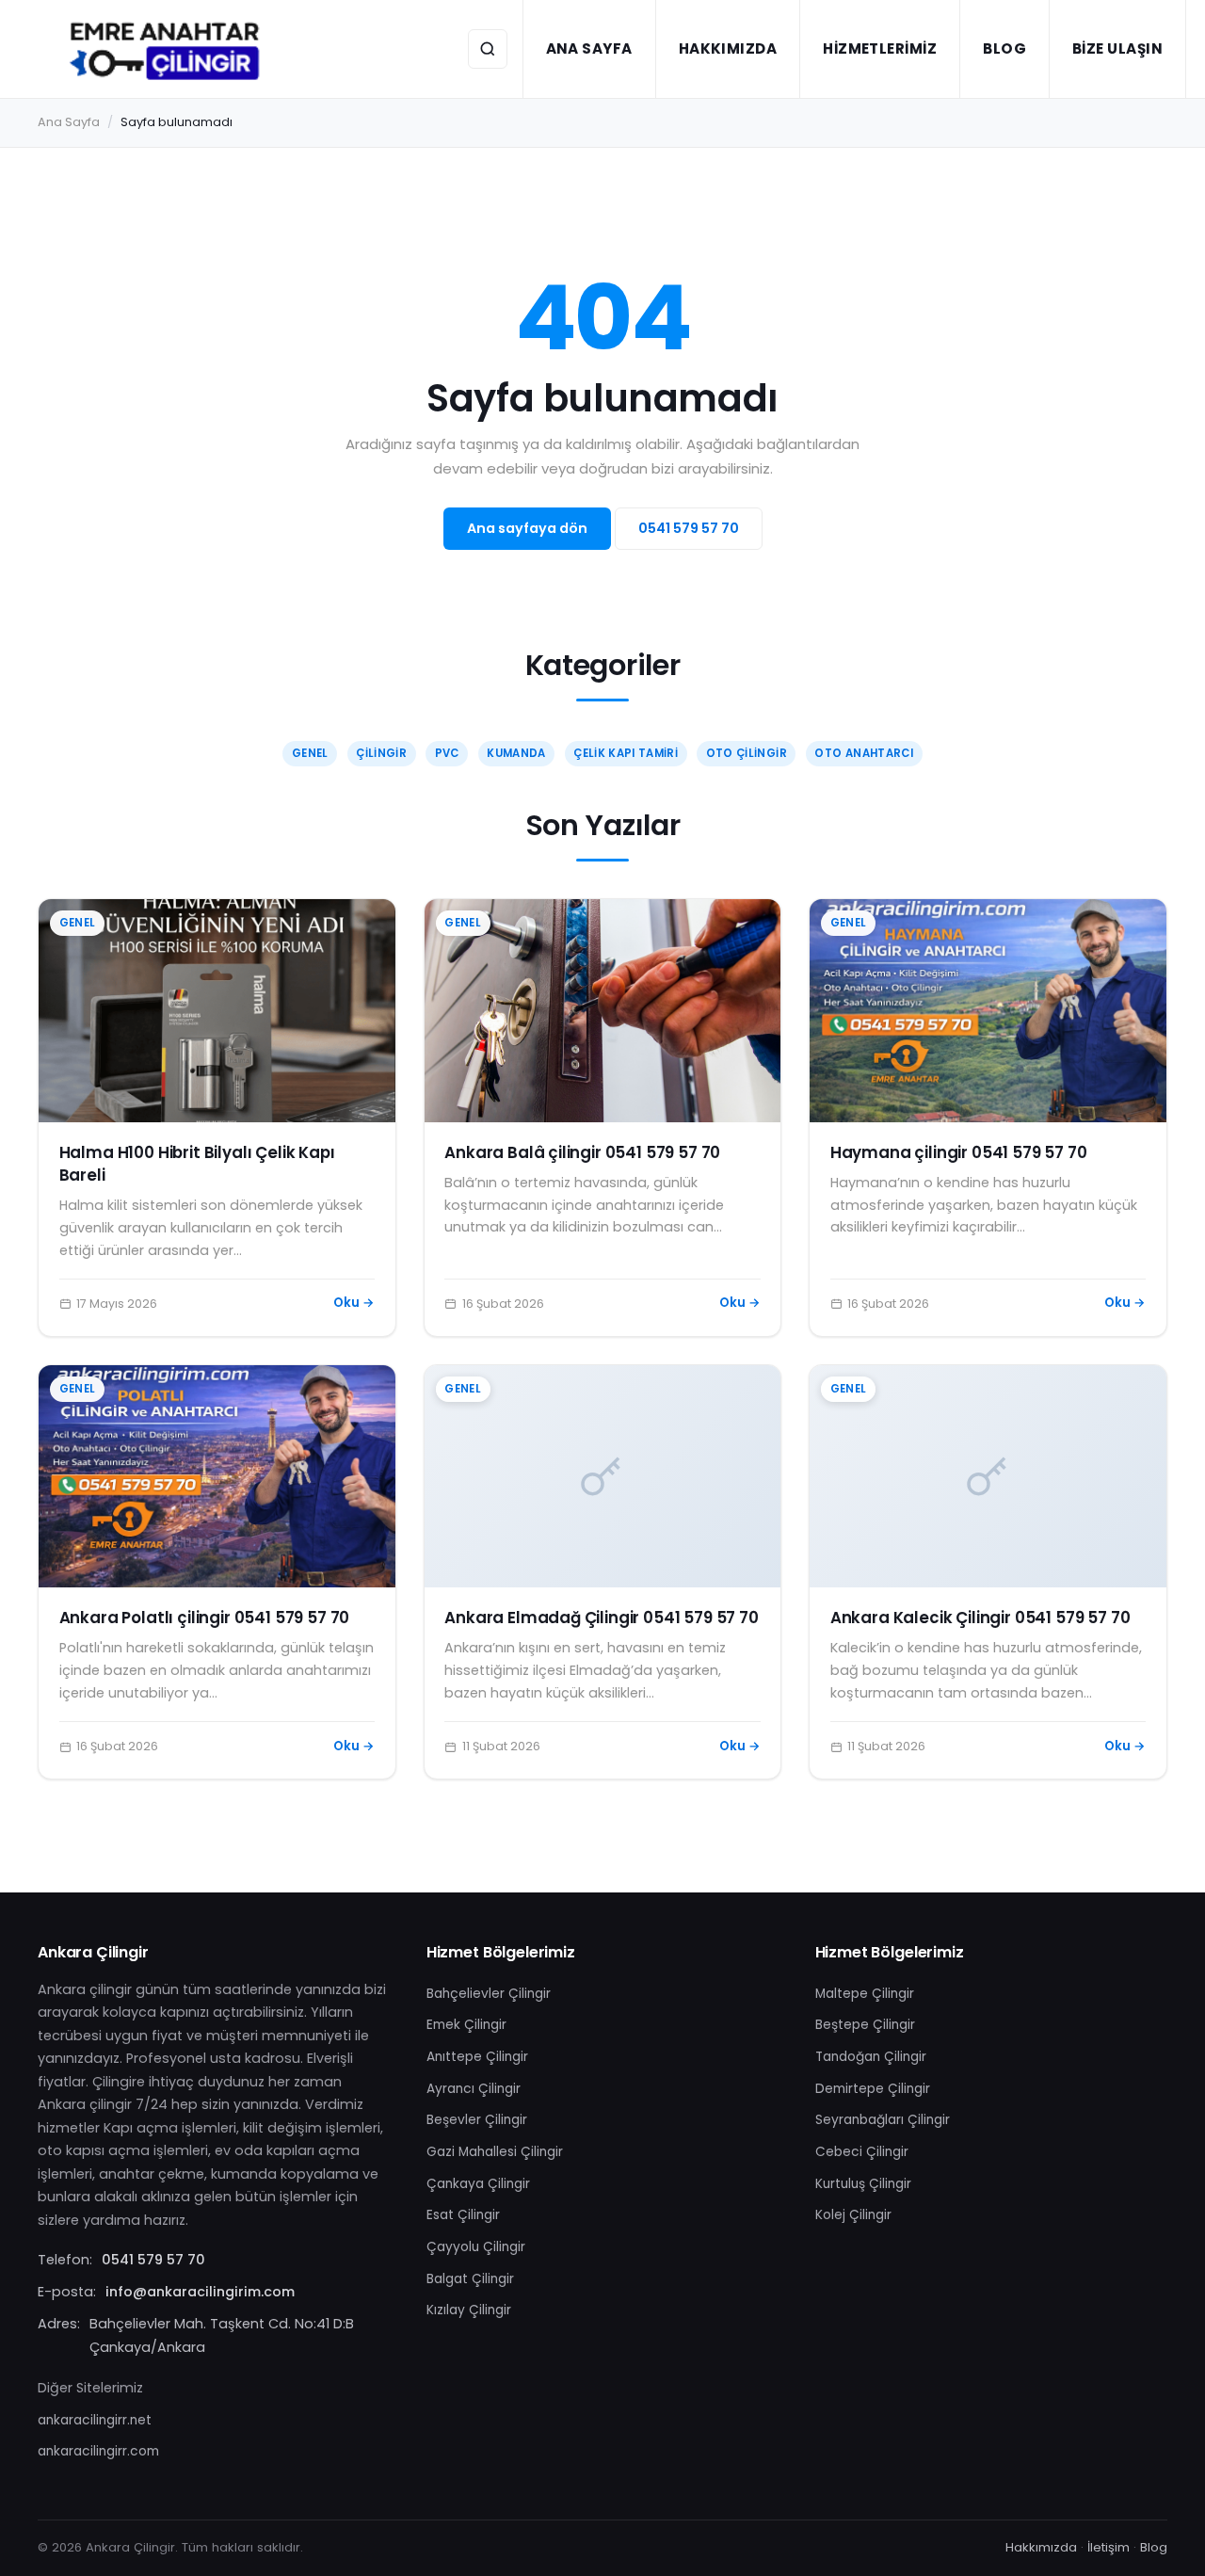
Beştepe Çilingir (865, 2025)
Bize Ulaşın (1117, 48)
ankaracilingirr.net (95, 2420)
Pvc (447, 753)
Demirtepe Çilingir (873, 2089)
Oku (354, 1303)
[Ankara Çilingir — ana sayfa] (166, 49)
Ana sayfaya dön (527, 528)
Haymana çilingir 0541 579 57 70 (959, 1152)
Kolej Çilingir (853, 2215)
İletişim (1109, 2547)
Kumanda (516, 753)
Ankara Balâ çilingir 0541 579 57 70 (582, 1152)
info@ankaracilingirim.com (200, 2292)
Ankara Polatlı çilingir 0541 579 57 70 (205, 1618)
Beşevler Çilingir (477, 2120)
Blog (1004, 48)
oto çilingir (747, 753)
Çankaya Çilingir (478, 2184)
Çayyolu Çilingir (476, 2247)
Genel (310, 753)
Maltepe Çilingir (865, 1994)
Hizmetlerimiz (880, 48)
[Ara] (488, 49)
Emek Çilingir (466, 2025)
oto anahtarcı (864, 753)
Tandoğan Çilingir (871, 2057)
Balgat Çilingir (470, 2279)
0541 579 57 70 (689, 528)
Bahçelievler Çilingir (489, 1994)
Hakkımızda (728, 48)
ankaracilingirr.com (98, 2451)
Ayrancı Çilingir (474, 2089)
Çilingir (381, 753)
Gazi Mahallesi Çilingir (495, 2152)
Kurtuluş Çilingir (863, 2184)
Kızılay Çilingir (469, 2310)
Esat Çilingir (463, 2215)
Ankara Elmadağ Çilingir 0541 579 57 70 (602, 1618)
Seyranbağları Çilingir (883, 2120)
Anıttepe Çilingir (477, 2057)
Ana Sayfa (589, 48)
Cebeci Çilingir (862, 2152)
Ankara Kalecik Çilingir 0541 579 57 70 (980, 1618)
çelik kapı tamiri (626, 753)
